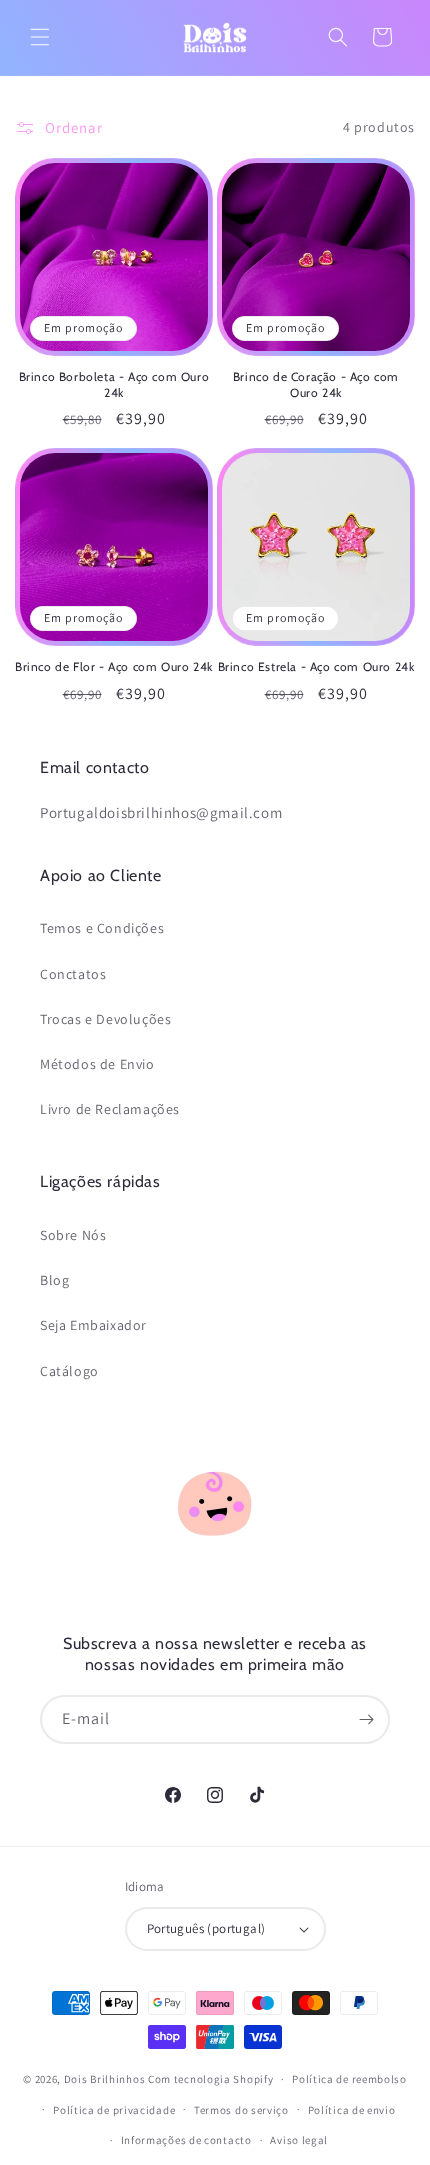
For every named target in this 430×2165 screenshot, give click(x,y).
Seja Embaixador (93, 1325)
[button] (40, 37)
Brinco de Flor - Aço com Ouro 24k (114, 666)
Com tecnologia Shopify (210, 2079)
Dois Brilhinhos (105, 2079)
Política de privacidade (114, 2110)
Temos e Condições (102, 928)
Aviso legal (299, 2140)
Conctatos (73, 974)
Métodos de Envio (97, 1064)
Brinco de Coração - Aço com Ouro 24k (316, 384)
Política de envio (352, 2110)
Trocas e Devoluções (105, 1019)
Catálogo (69, 1371)
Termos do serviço (241, 2110)
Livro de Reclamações (110, 1109)
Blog (54, 1280)
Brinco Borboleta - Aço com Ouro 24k (114, 384)
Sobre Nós (73, 1235)
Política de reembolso (349, 2079)
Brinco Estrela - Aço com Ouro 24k (316, 666)
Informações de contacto (186, 2140)
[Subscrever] (366, 1719)
